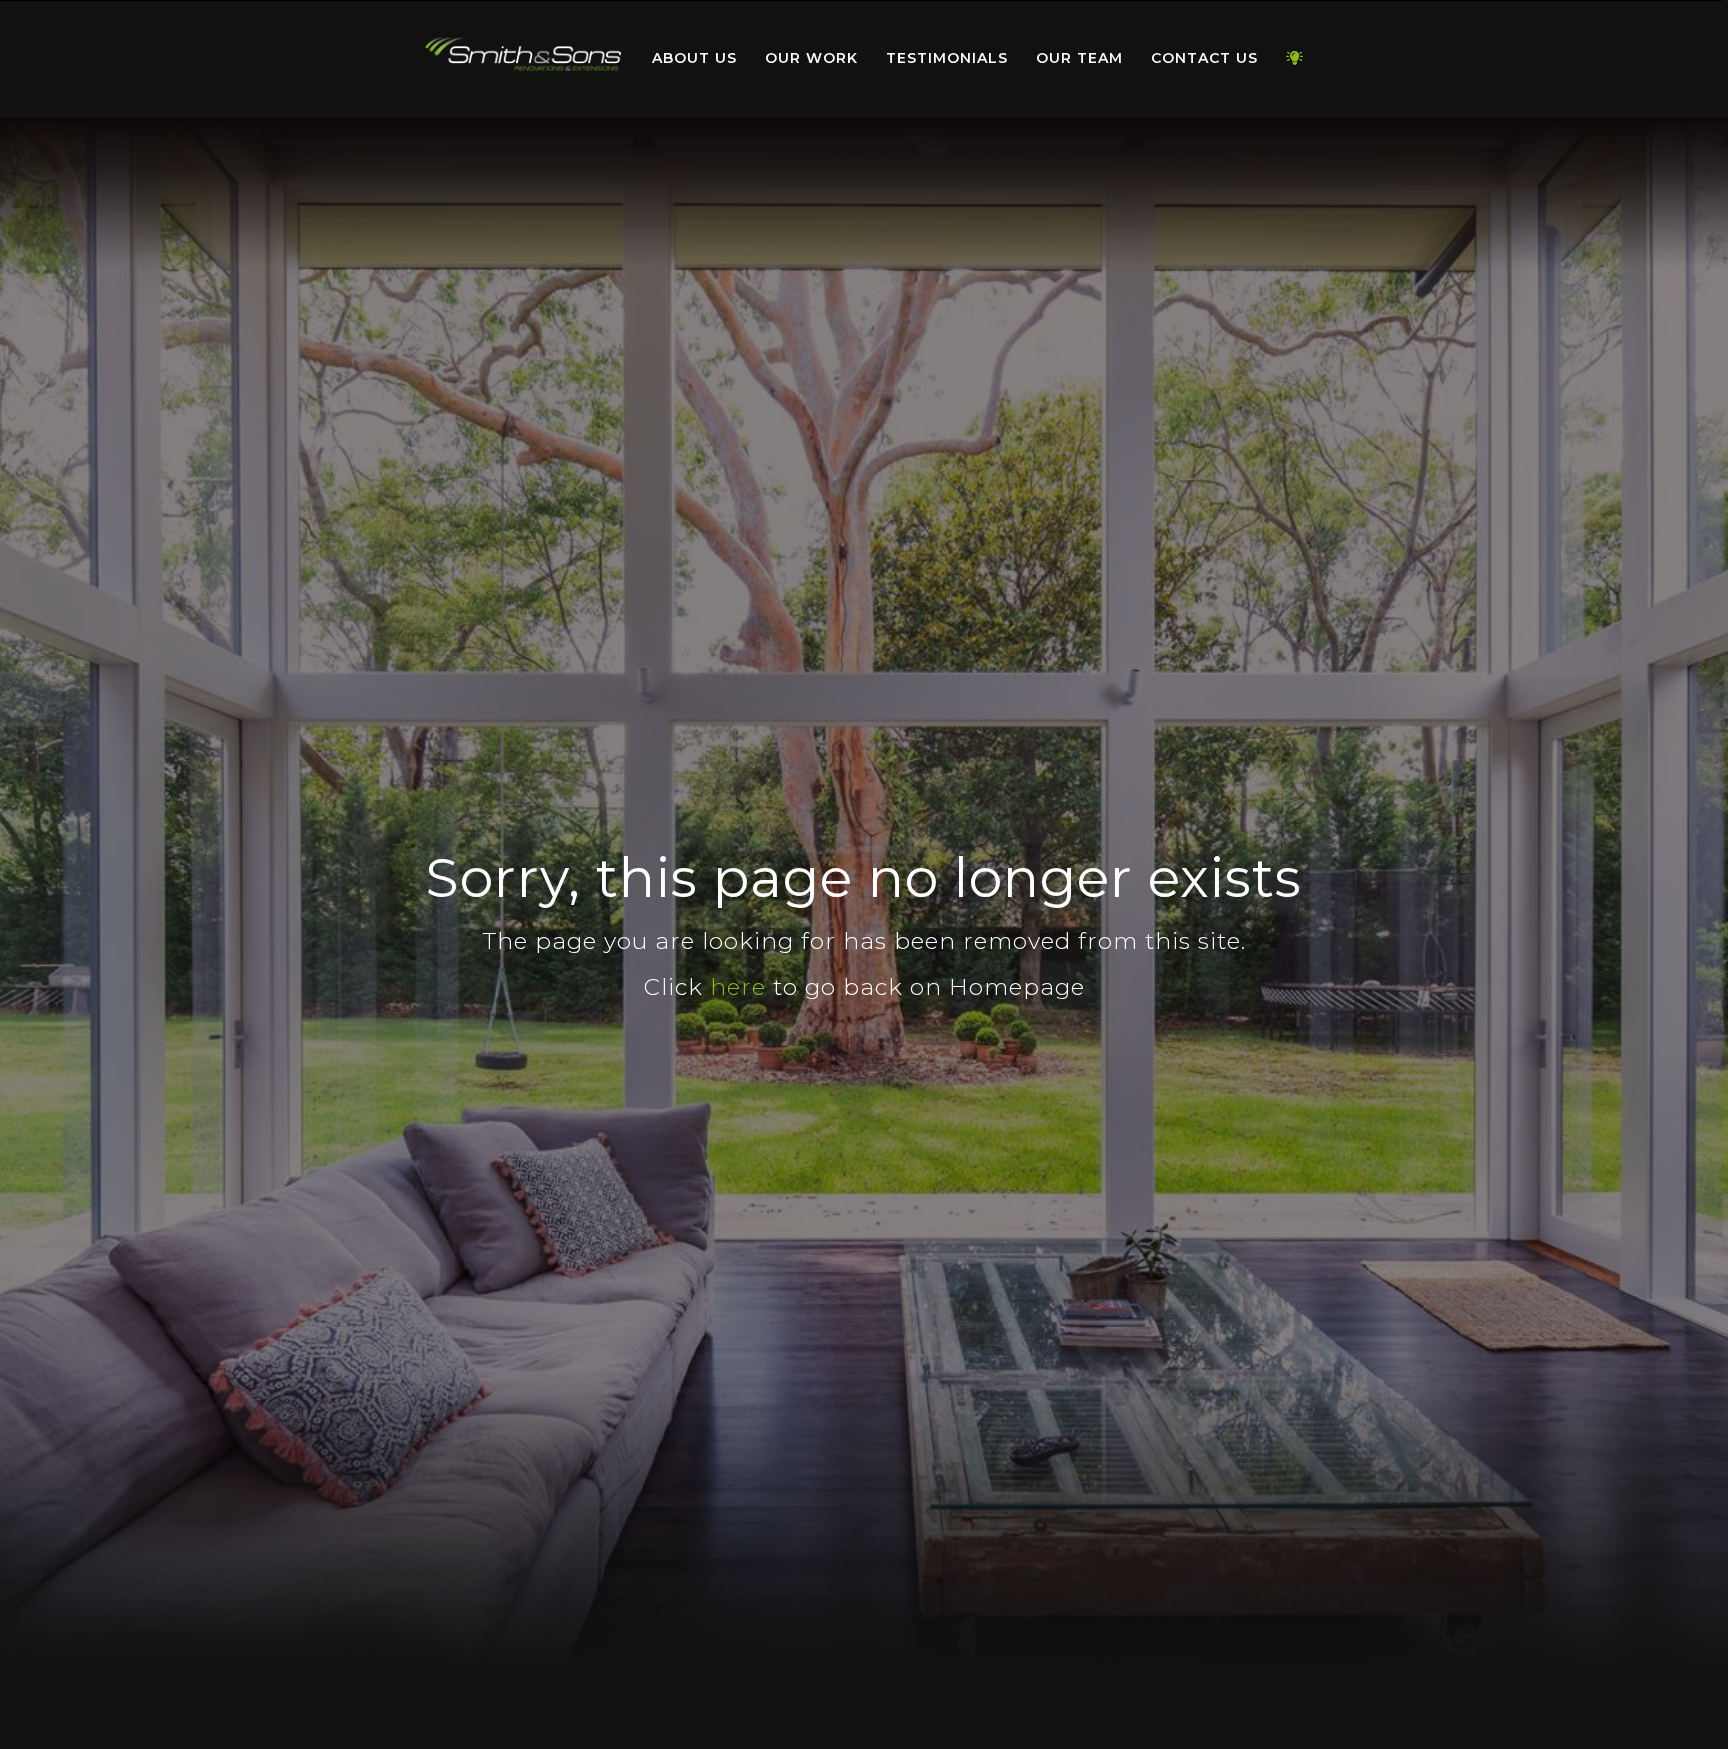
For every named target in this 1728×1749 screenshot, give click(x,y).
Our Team (1079, 58)
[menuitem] (524, 59)
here (738, 987)
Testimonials (947, 58)
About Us (694, 58)
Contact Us (1204, 58)
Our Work (811, 58)
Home (524, 54)
